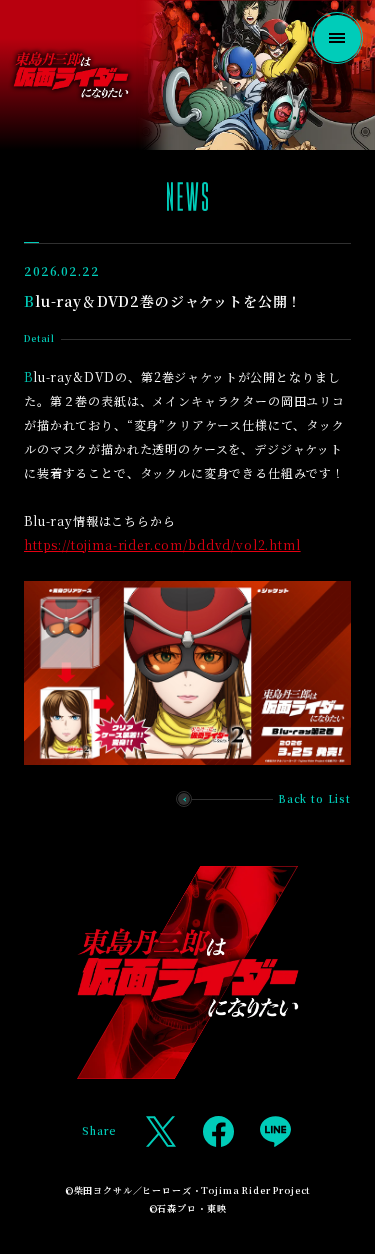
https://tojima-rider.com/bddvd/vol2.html (162, 544)
